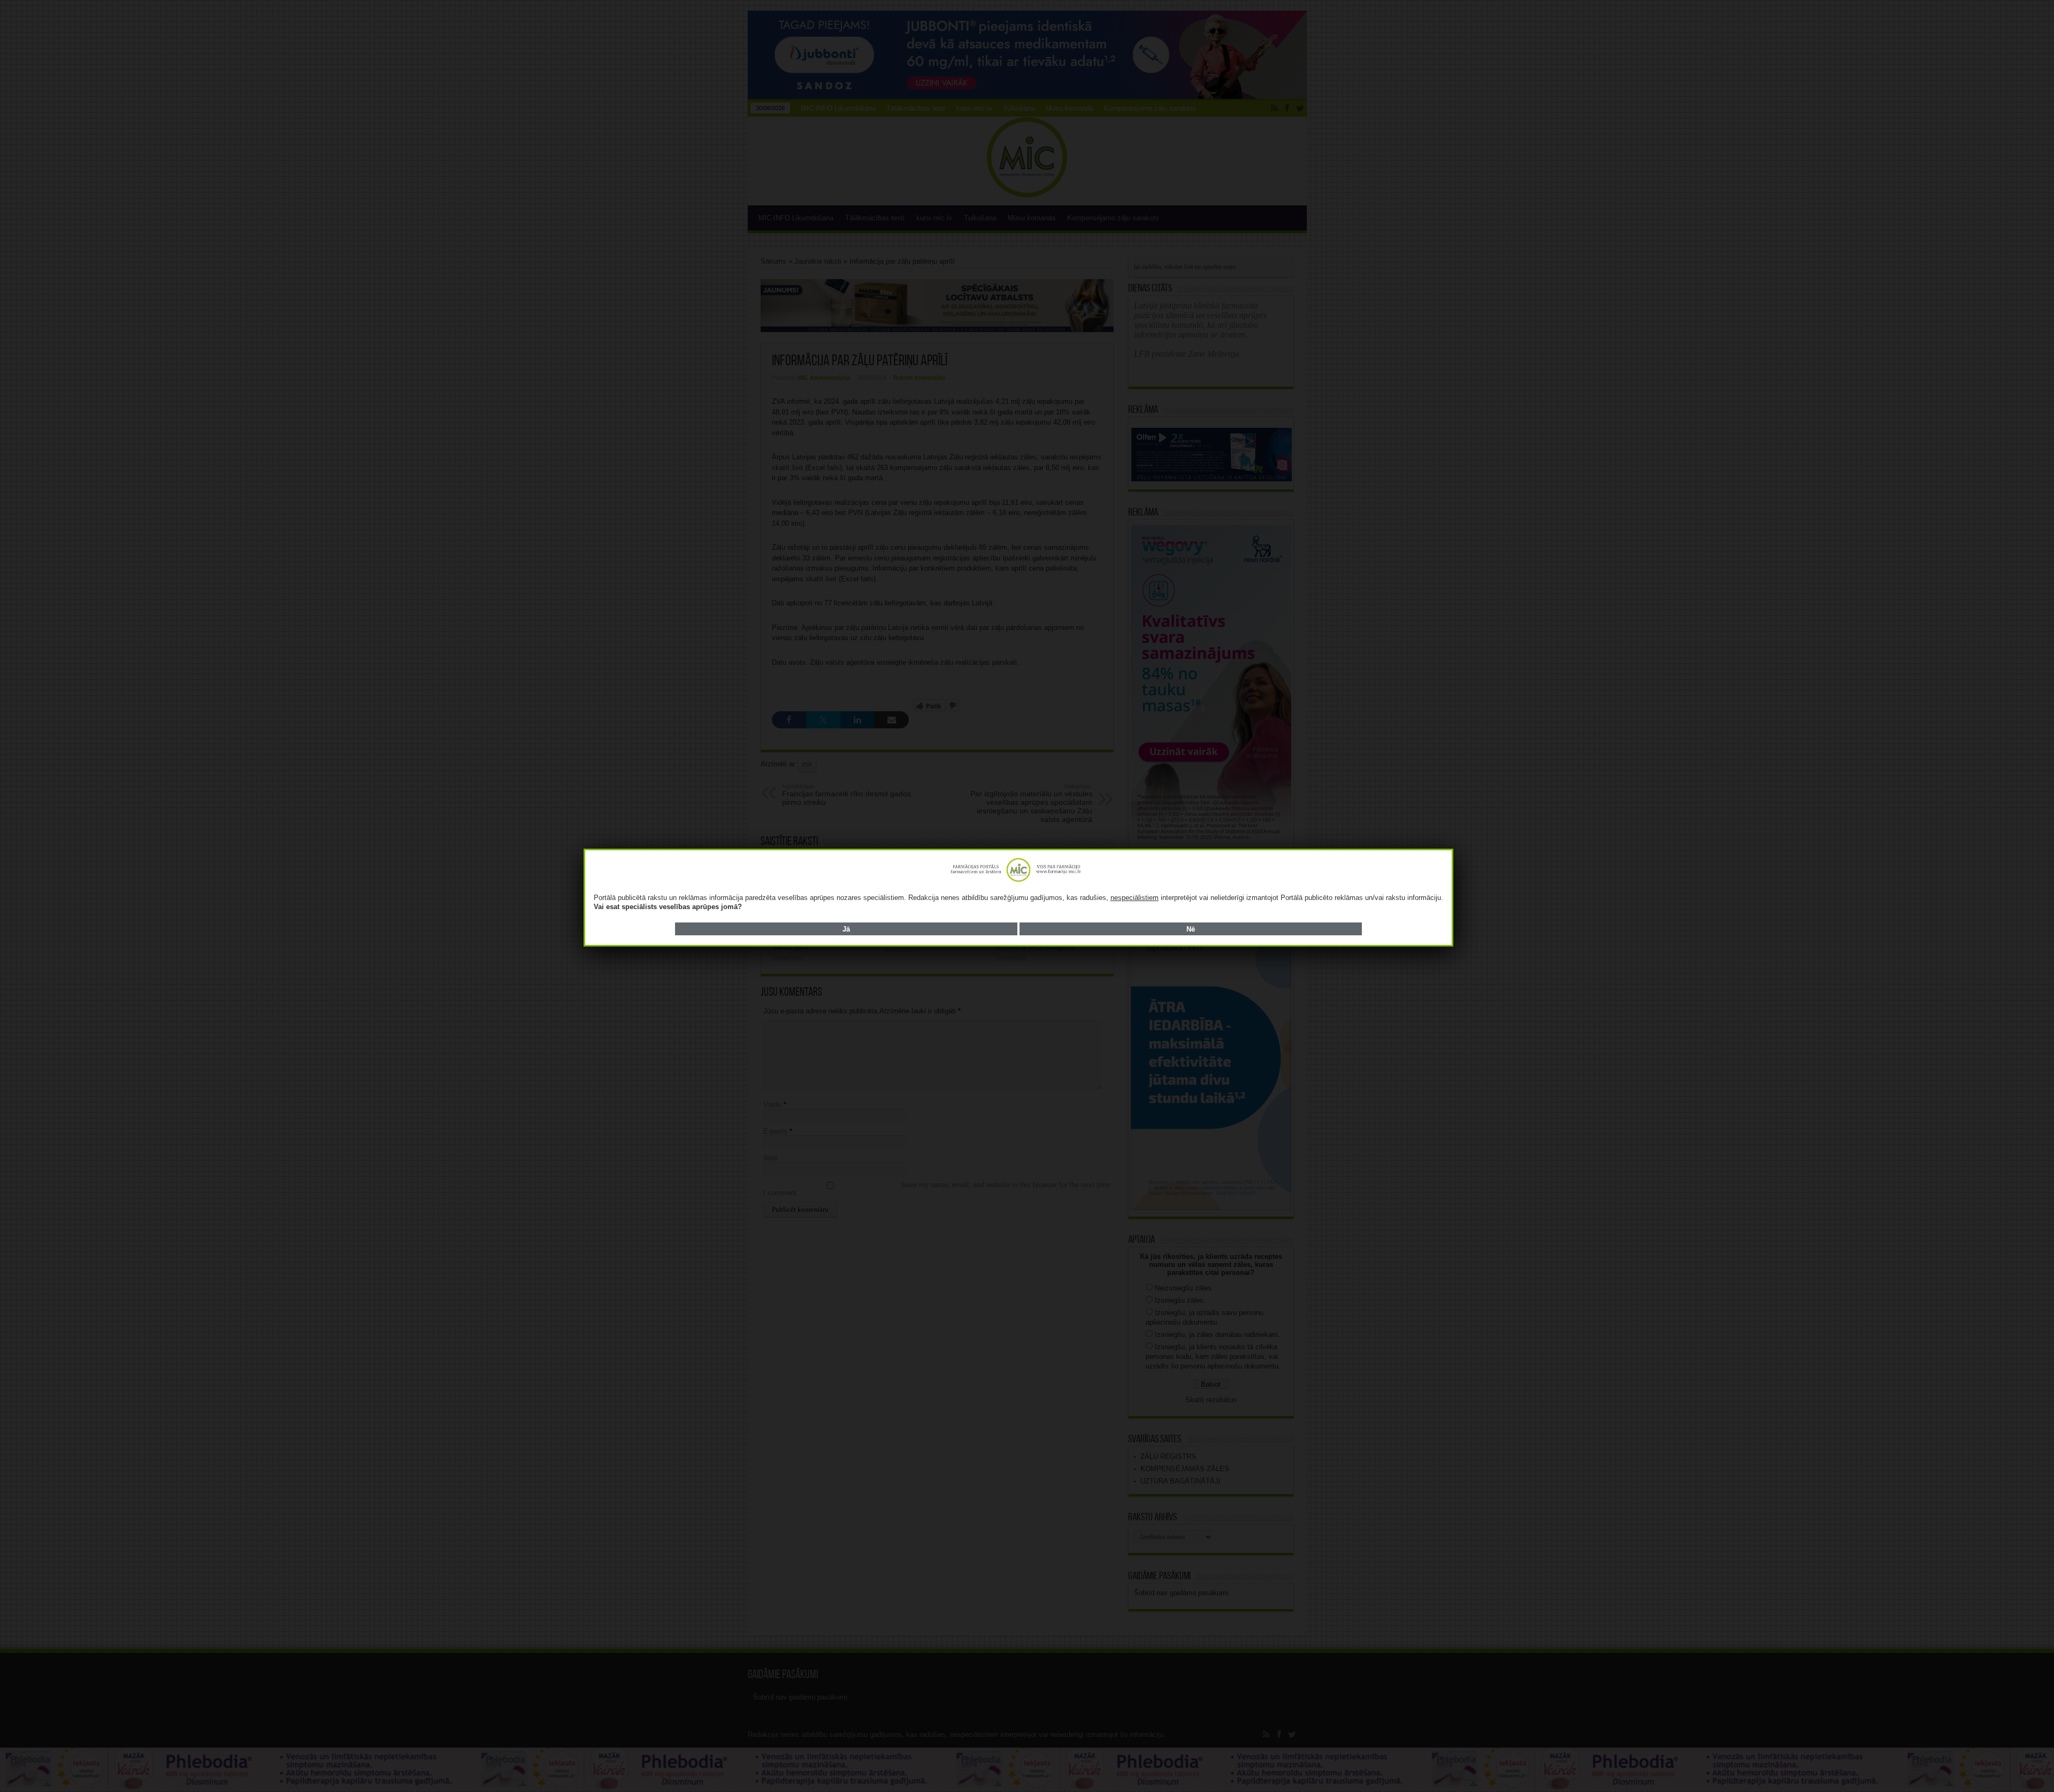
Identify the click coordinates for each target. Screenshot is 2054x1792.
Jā (846, 929)
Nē (1191, 929)
